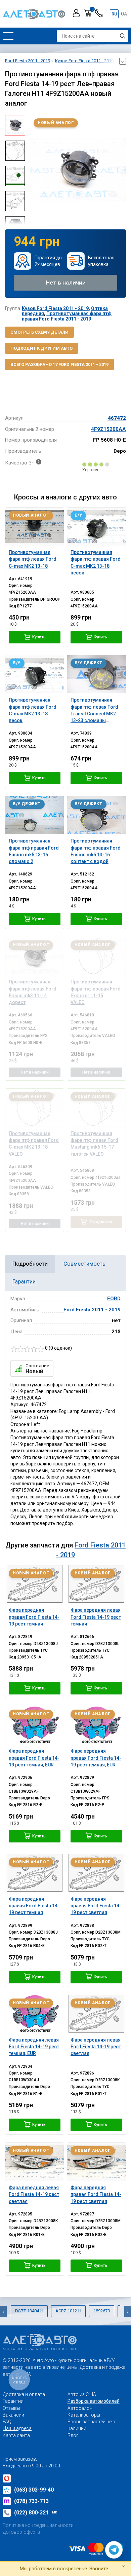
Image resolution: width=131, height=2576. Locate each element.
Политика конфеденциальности (38, 2525)
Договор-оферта (21, 2532)
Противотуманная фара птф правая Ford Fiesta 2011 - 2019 (67, 316)
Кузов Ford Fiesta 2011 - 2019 (55, 308)
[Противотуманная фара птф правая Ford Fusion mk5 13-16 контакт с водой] (96, 815)
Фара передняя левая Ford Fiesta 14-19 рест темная (96, 1617)
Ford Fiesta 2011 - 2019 (92, 1310)
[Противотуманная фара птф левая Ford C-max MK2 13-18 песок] (35, 674)
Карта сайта (16, 2435)
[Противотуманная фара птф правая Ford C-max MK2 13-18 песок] (96, 527)
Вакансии (13, 2415)
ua (124, 14)
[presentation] (35, 170)
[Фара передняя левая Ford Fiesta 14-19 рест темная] (96, 1584)
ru (114, 14)
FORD (114, 1299)
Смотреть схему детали (39, 332)
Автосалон (80, 2408)
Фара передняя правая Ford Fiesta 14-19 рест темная (34, 1617)
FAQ (7, 2422)
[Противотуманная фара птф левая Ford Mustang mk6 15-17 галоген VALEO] (96, 1108)
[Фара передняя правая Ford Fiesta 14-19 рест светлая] (96, 1873)
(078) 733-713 (31, 2501)
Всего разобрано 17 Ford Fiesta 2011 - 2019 (59, 364)
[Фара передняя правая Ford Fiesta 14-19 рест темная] (35, 1584)
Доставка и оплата (24, 2394)
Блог (73, 2435)
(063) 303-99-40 (34, 2490)
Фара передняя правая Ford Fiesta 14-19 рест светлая (96, 1906)
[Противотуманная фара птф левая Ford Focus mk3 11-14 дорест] (35, 956)
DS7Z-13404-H (29, 2311)
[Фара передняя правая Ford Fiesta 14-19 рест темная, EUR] (35, 1725)
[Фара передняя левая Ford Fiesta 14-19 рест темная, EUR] (35, 2014)
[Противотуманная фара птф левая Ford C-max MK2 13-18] (35, 527)
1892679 (102, 2311)
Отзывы (11, 2408)
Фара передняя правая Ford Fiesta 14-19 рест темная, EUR (34, 1758)
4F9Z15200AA (108, 429)
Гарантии (13, 2401)
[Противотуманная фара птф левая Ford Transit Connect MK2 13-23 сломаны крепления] (96, 674)
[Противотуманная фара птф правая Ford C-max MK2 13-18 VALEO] (35, 1108)
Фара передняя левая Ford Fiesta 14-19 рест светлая (96, 2047)
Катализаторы (84, 2415)
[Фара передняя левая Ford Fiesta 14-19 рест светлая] (96, 2014)
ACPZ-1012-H (68, 2311)
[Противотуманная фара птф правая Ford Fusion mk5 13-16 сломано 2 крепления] (35, 815)
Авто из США (82, 2394)
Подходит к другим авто (41, 348)
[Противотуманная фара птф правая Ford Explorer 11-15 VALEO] (96, 956)
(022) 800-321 (36, 2513)
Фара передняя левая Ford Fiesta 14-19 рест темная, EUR (34, 2047)
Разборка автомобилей (94, 2401)
